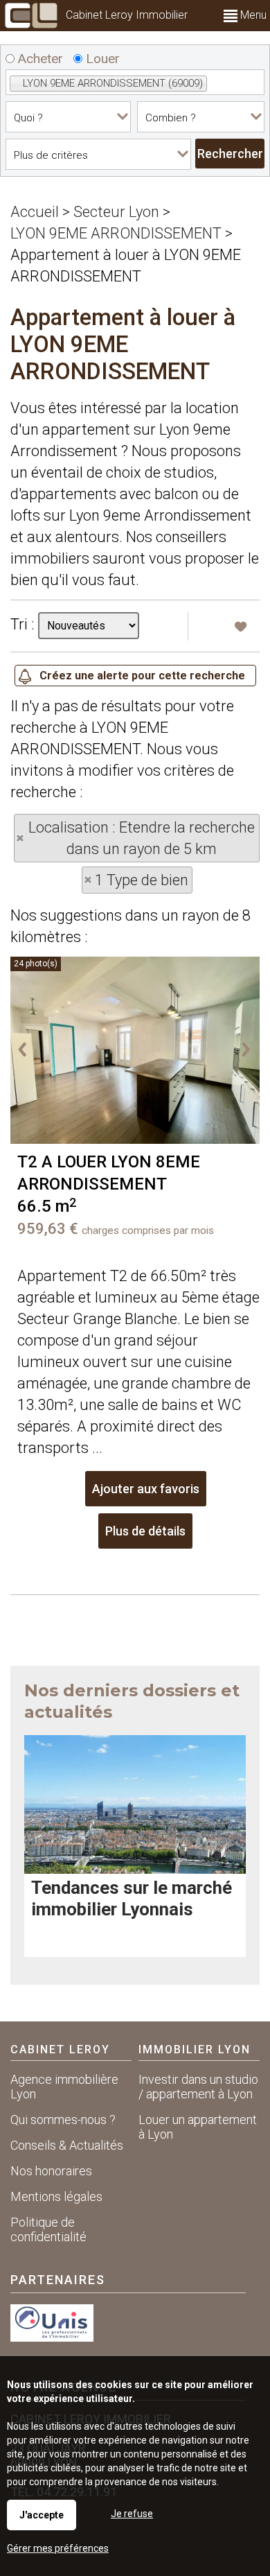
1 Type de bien (142, 880)
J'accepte (42, 2515)
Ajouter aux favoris (146, 1489)
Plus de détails (145, 1531)
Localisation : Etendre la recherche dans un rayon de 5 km (142, 838)
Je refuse (132, 2514)
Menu (252, 15)
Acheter (39, 59)
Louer (101, 59)
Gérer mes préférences (58, 2548)
